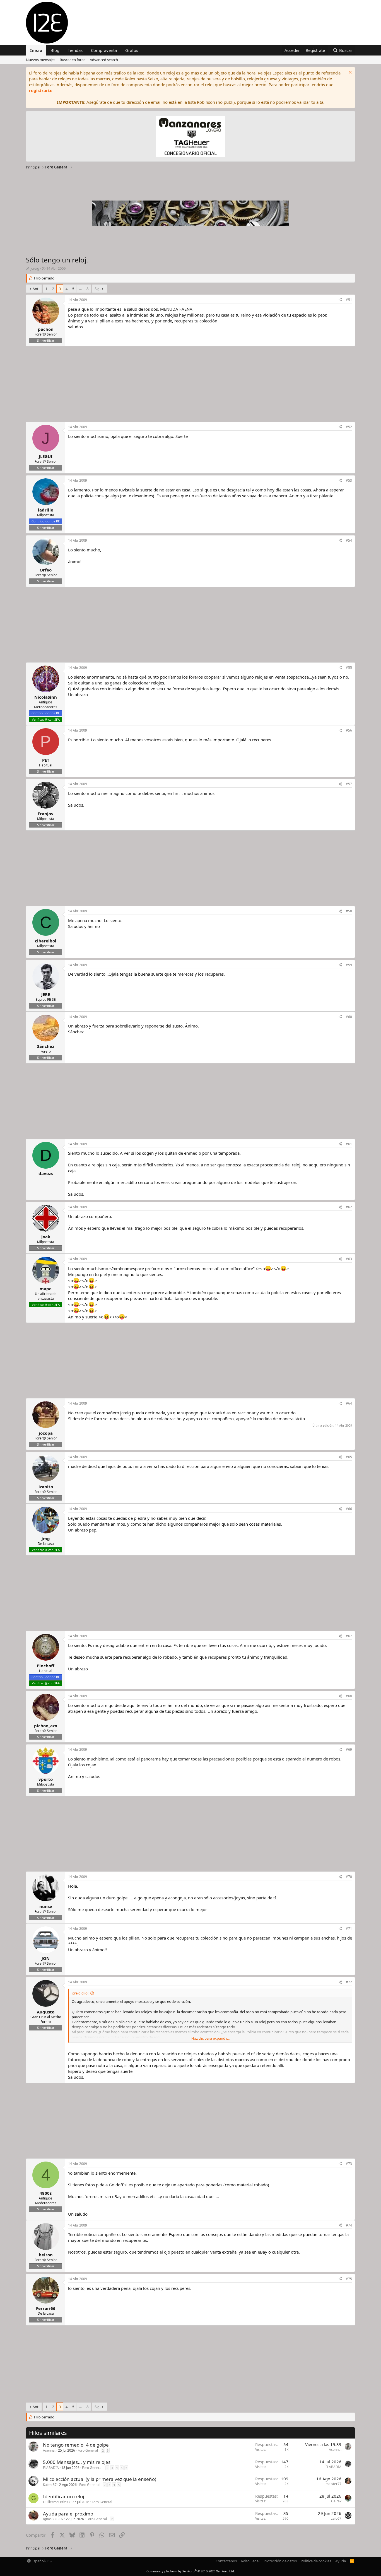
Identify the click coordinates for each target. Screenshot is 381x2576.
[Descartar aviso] (350, 73)
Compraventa (104, 50)
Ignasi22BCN (53, 2519)
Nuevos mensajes (41, 60)
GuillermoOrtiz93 (56, 2502)
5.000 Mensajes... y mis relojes (77, 2462)
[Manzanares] (191, 137)
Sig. (97, 289)
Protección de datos (280, 2561)
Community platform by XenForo (191, 2571)
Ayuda (341, 2561)
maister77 (333, 2484)
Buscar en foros (73, 60)
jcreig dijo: (80, 1993)
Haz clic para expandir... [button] (210, 2038)
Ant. (36, 289)
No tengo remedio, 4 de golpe (76, 2445)
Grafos (132, 50)
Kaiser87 (50, 2485)
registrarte (41, 90)
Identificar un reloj (63, 2496)
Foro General (88, 2450)
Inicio (36, 50)
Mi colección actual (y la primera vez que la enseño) (100, 2479)
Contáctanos (226, 2561)
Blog (55, 50)
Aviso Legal (250, 2561)
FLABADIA (51, 2468)
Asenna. (49, 2450)
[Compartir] (340, 300)
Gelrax (336, 2501)
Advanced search (104, 60)
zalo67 (336, 2518)
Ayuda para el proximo (68, 2514)
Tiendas (75, 50)
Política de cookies (316, 2561)
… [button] (80, 289)
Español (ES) (41, 2561)
